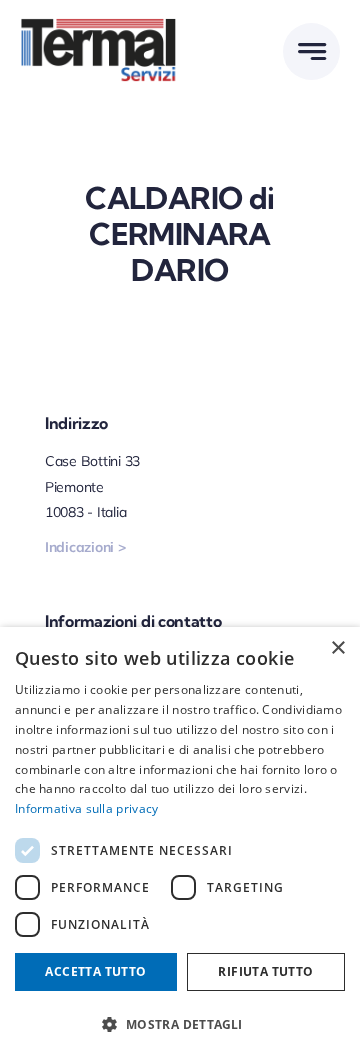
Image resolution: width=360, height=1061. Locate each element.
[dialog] (180, 844)
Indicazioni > (85, 547)
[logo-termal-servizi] (100, 25)
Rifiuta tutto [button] (265, 971)
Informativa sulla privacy (87, 808)
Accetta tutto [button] (95, 971)
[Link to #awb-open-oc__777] (311, 51)
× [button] (337, 648)
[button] (180, 1025)
